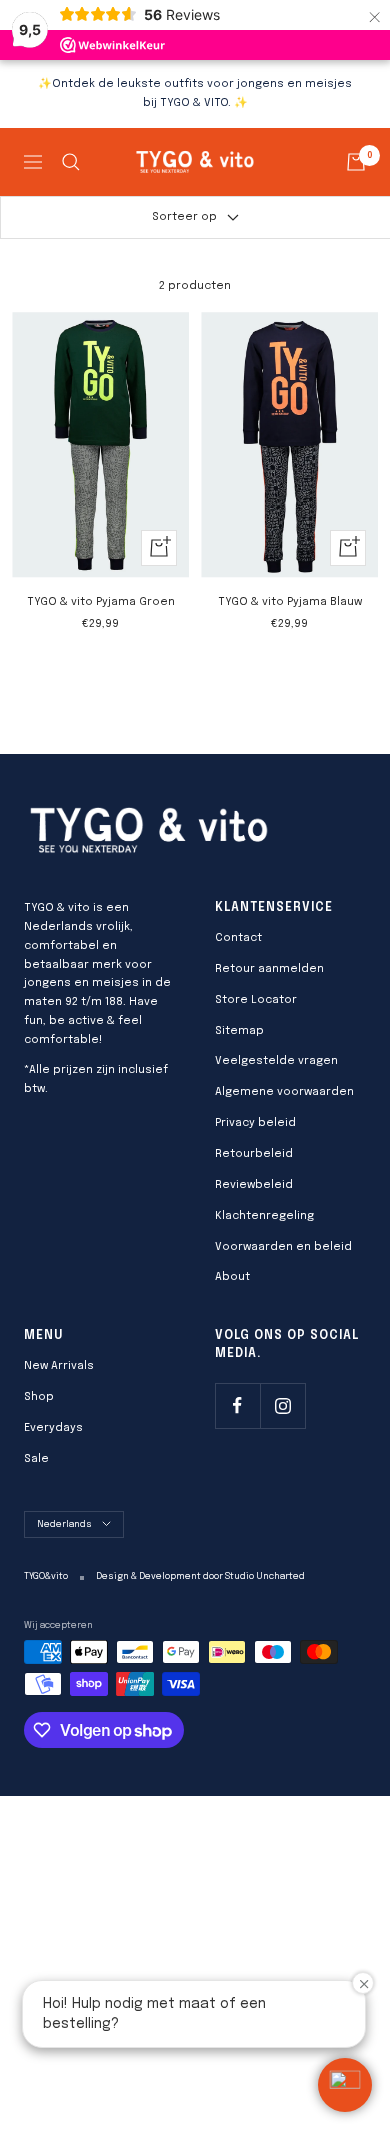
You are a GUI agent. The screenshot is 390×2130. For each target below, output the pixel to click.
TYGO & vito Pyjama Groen (101, 602)
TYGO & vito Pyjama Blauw (290, 602)
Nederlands (64, 1524)
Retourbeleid (254, 1154)
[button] (345, 2085)
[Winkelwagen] (356, 162)
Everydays (53, 1428)
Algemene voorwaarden (284, 1092)
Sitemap (239, 1031)
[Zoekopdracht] (71, 162)
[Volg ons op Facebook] (237, 1405)
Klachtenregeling (264, 1216)
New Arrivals (59, 1366)
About (232, 1277)
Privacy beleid (255, 1123)
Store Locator (256, 1000)
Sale (36, 1459)
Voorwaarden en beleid (283, 1247)
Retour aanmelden (269, 969)
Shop (39, 1397)
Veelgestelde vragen (276, 1061)
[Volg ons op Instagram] (282, 1405)
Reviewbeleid (254, 1185)
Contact (238, 938)
